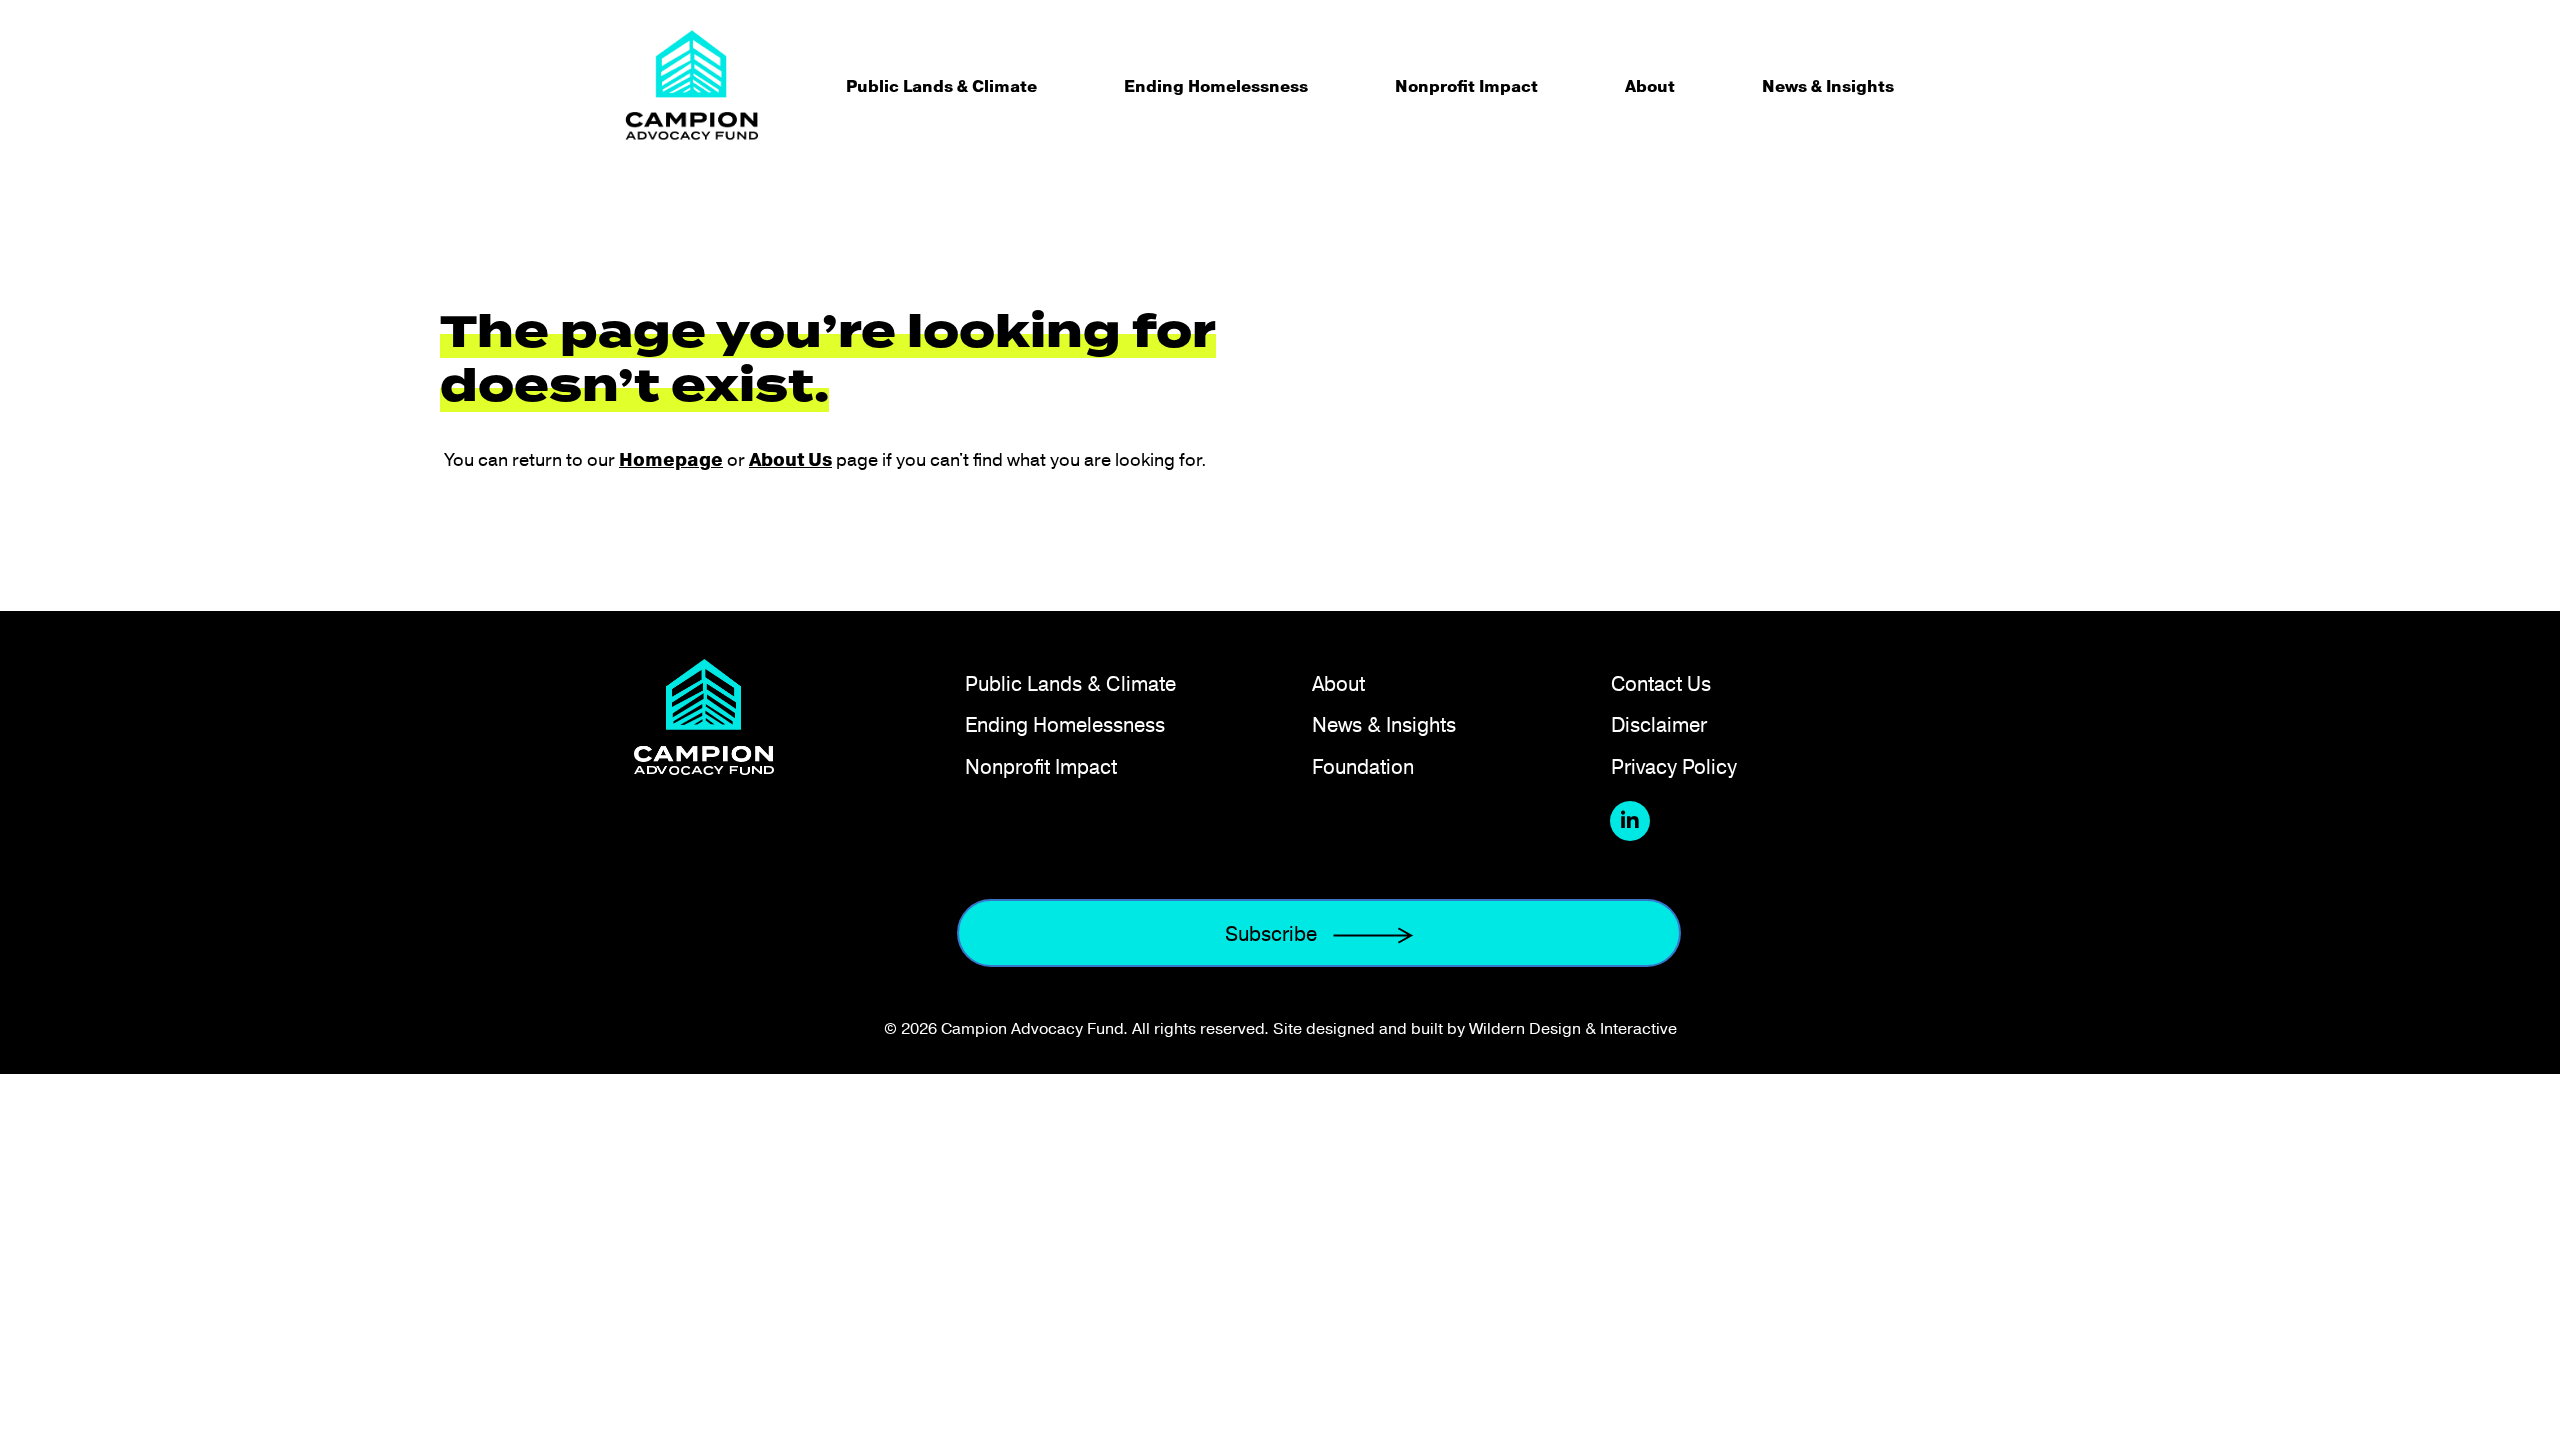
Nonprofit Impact (1466, 86)
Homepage (671, 460)
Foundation (1363, 766)
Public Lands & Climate (941, 86)
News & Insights (1828, 86)
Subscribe (1271, 933)
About (1650, 86)
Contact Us (1661, 683)
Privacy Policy (1674, 766)
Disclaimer (1659, 724)
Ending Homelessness (1216, 86)
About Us (790, 460)
